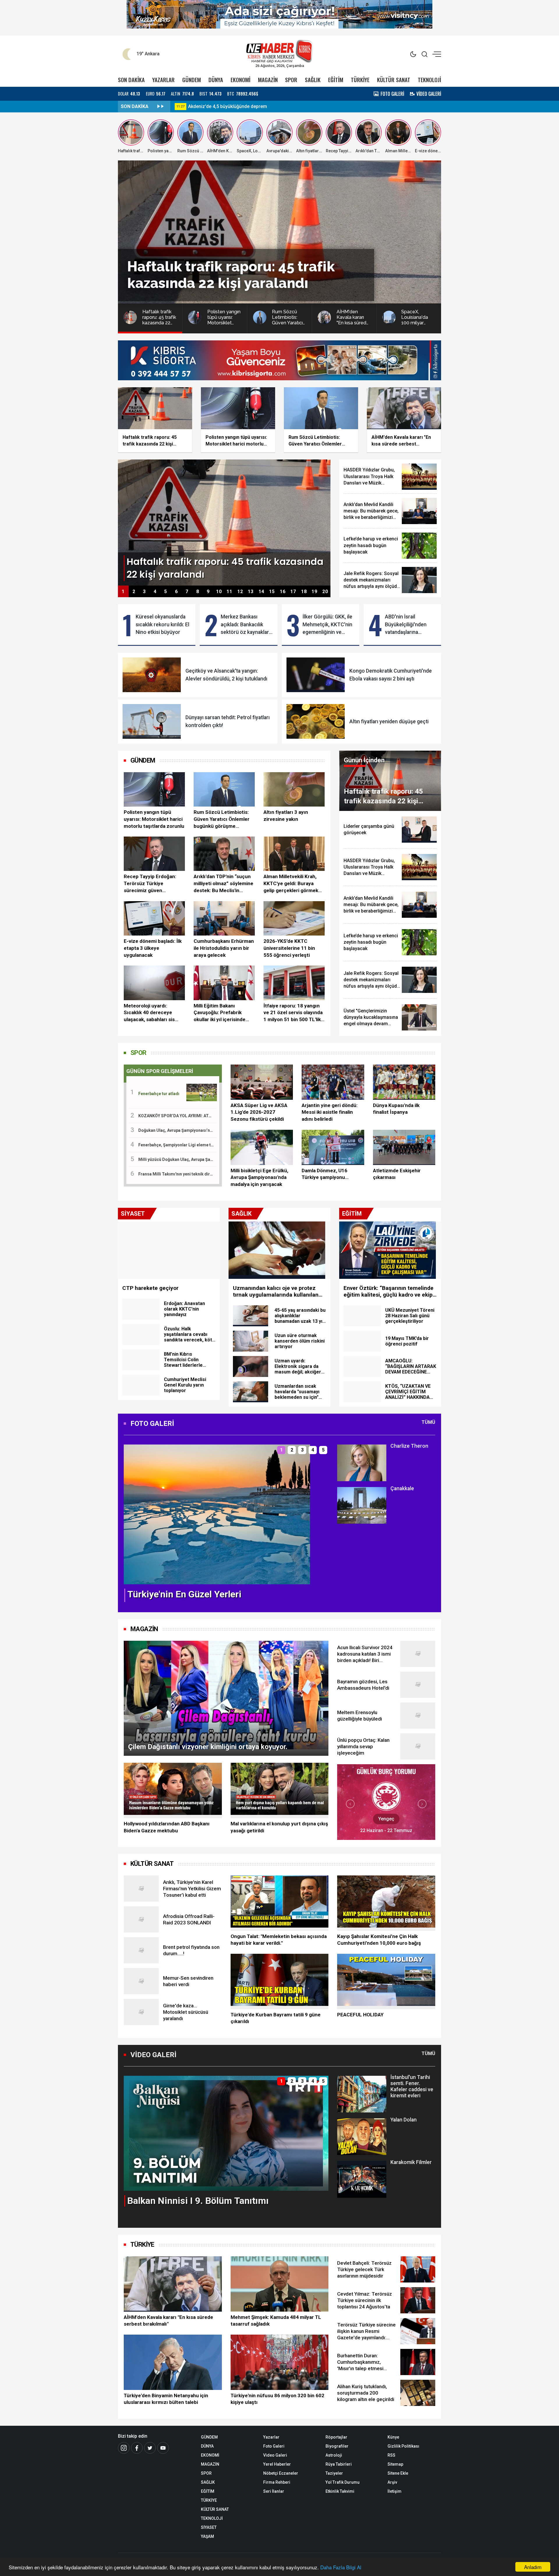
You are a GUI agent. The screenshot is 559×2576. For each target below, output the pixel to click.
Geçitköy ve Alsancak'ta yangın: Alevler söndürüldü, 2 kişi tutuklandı (226, 675)
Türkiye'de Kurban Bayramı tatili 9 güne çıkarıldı (276, 2018)
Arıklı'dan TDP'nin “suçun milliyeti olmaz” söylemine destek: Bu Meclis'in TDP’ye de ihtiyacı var (223, 884)
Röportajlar (336, 2437)
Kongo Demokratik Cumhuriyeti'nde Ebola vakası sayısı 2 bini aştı (391, 675)
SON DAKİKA (131, 80)
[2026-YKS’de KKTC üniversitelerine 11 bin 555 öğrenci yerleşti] (294, 918)
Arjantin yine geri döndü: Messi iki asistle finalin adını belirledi (330, 1112)
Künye (393, 2437)
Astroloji (334, 2455)
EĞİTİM (336, 80)
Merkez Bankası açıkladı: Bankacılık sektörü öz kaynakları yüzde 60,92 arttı (245, 625)
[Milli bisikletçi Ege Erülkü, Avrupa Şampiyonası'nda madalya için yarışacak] (262, 1147)
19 (314, 592)
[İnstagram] (124, 2448)
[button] (132, 1519)
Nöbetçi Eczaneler (281, 2473)
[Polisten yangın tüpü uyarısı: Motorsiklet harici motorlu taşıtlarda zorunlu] (154, 789)
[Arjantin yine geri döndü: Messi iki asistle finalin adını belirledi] (333, 1082)
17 (293, 592)
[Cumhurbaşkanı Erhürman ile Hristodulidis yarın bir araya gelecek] (224, 918)
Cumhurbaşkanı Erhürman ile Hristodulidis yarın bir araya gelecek (224, 948)
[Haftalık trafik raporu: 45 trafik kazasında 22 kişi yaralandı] (224, 522)
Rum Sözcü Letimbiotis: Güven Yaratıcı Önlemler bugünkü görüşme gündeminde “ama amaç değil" (222, 819)
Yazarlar (271, 2437)
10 (219, 592)
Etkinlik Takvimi (340, 2491)
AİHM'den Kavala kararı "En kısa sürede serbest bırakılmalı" (168, 2321)
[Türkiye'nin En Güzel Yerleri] (217, 1514)
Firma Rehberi (277, 2482)
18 (304, 592)
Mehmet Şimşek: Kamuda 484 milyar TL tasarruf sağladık (276, 2321)
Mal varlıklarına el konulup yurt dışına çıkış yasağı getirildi (279, 1827)
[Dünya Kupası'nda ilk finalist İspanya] (404, 1082)
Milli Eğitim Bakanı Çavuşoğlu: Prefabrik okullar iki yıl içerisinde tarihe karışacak (220, 1013)
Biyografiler (337, 2446)
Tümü (428, 1422)
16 (283, 592)
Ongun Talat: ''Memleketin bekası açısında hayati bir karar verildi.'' (279, 1940)
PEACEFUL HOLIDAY (360, 2015)
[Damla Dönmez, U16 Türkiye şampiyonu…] (333, 1147)
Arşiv (392, 2482)
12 (240, 592)
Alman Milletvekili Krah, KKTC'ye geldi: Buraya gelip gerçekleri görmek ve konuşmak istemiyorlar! (294, 884)
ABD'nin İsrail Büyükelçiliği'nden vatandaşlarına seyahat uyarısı (406, 625)
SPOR (291, 80)
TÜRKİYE (360, 80)
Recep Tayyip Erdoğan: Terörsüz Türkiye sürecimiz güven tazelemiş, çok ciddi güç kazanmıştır (152, 884)
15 (272, 592)
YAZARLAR (163, 80)
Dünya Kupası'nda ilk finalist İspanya (396, 1109)
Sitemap (395, 2464)
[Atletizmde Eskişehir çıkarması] (404, 1147)
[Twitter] (150, 2448)
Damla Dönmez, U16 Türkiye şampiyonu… (325, 1174)
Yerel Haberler (277, 2464)
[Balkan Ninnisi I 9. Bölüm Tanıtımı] (226, 2133)
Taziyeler (334, 2473)
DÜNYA (216, 80)
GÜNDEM (192, 80)
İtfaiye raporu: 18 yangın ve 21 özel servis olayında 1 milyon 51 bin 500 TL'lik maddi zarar (293, 1013)
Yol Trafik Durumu (343, 2482)
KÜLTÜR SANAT (394, 80)
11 (229, 592)
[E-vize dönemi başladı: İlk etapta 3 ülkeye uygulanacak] (154, 918)
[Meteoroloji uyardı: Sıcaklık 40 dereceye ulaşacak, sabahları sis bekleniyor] (154, 983)
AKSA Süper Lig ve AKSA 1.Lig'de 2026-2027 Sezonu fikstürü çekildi (259, 1112)
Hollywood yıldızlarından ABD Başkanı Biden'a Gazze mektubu (167, 1827)
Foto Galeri (274, 2446)
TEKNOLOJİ (429, 80)
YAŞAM (207, 2536)
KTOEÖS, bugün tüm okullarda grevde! (229, 106)
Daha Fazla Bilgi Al (341, 2567)
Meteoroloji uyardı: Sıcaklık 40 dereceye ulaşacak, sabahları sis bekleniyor (149, 1013)
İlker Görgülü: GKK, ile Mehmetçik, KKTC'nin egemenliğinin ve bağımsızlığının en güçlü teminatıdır (327, 625)
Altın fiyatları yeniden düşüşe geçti (389, 722)
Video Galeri (275, 2455)
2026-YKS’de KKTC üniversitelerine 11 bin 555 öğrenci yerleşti (289, 948)
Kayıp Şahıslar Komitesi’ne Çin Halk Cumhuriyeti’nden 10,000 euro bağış (379, 1940)
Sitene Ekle (398, 2473)
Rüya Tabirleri (339, 2464)
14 (261, 592)
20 (325, 592)
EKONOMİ (240, 80)
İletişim (395, 2491)
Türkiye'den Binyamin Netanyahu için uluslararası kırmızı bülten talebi (166, 2399)
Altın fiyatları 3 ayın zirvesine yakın (286, 816)
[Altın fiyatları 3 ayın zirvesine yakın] (294, 789)
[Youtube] (163, 2448)
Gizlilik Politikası (403, 2446)
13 (251, 592)
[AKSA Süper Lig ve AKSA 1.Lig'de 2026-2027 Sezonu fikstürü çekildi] (262, 1082)
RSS (391, 2455)
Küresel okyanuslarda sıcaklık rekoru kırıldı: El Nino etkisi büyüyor (162, 624)
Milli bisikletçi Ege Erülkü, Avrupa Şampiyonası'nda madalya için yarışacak (259, 1178)
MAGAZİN (268, 80)
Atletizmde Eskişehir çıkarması (397, 1174)
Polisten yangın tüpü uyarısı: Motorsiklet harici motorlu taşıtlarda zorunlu (154, 819)
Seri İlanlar (274, 2491)
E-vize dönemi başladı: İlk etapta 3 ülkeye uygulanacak (153, 948)
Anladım (533, 2567)
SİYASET (209, 2527)
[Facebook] (137, 2448)
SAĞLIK (313, 80)
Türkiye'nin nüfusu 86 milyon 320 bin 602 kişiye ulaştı (277, 2399)
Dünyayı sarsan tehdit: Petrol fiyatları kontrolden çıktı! (228, 721)
